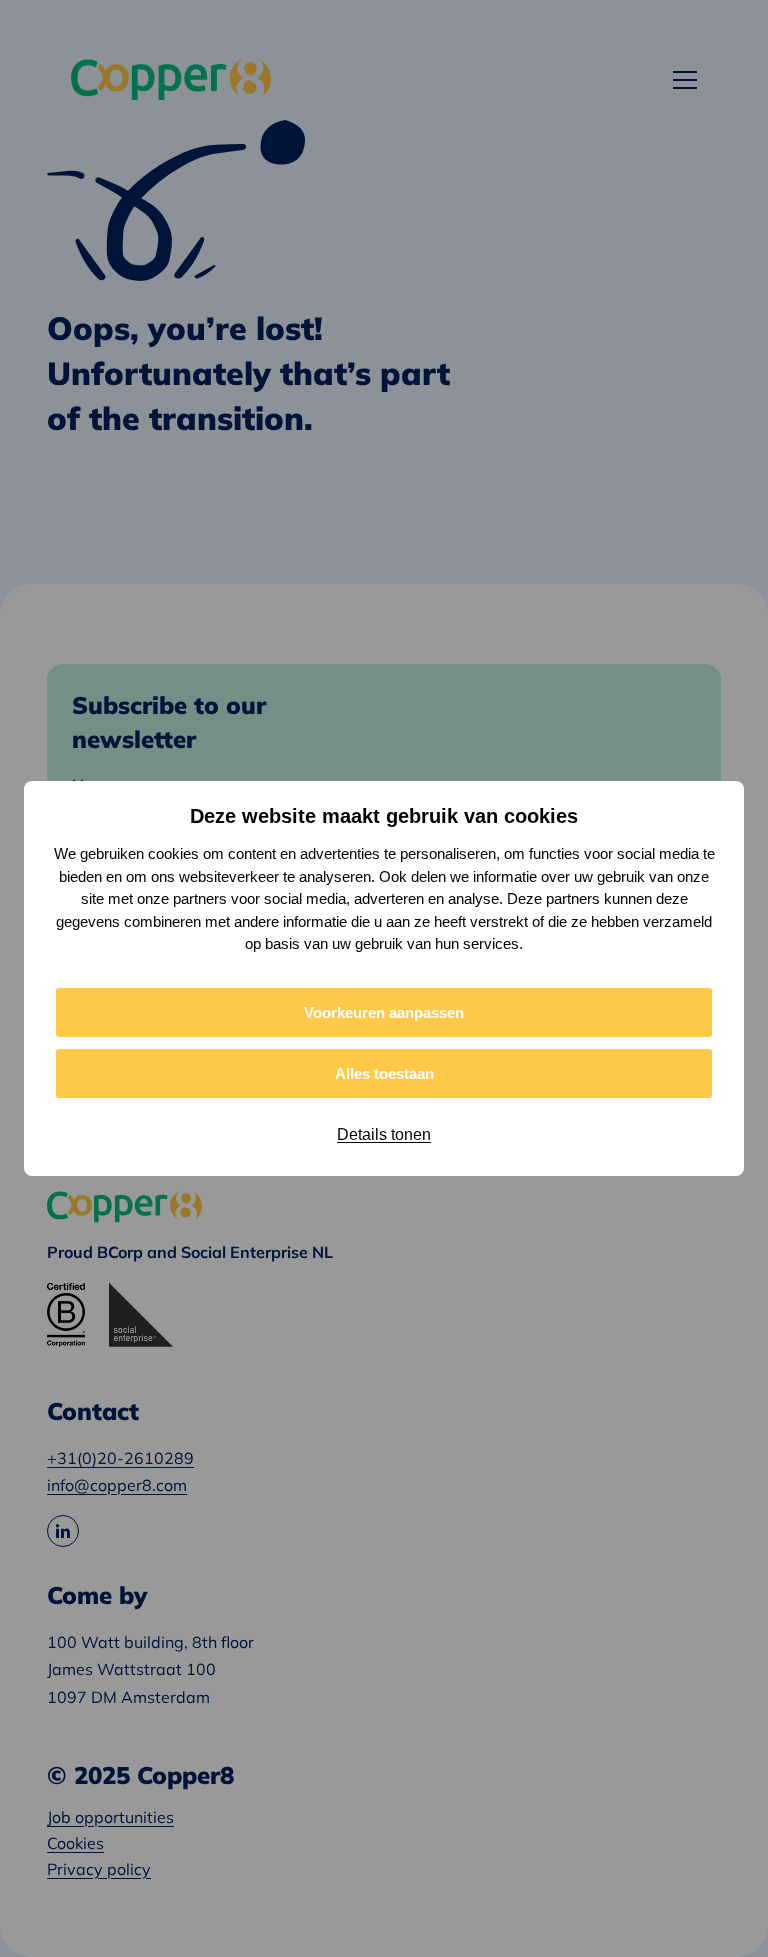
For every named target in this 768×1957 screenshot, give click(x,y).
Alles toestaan (384, 1073)
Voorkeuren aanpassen (384, 1012)
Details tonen (384, 1134)
